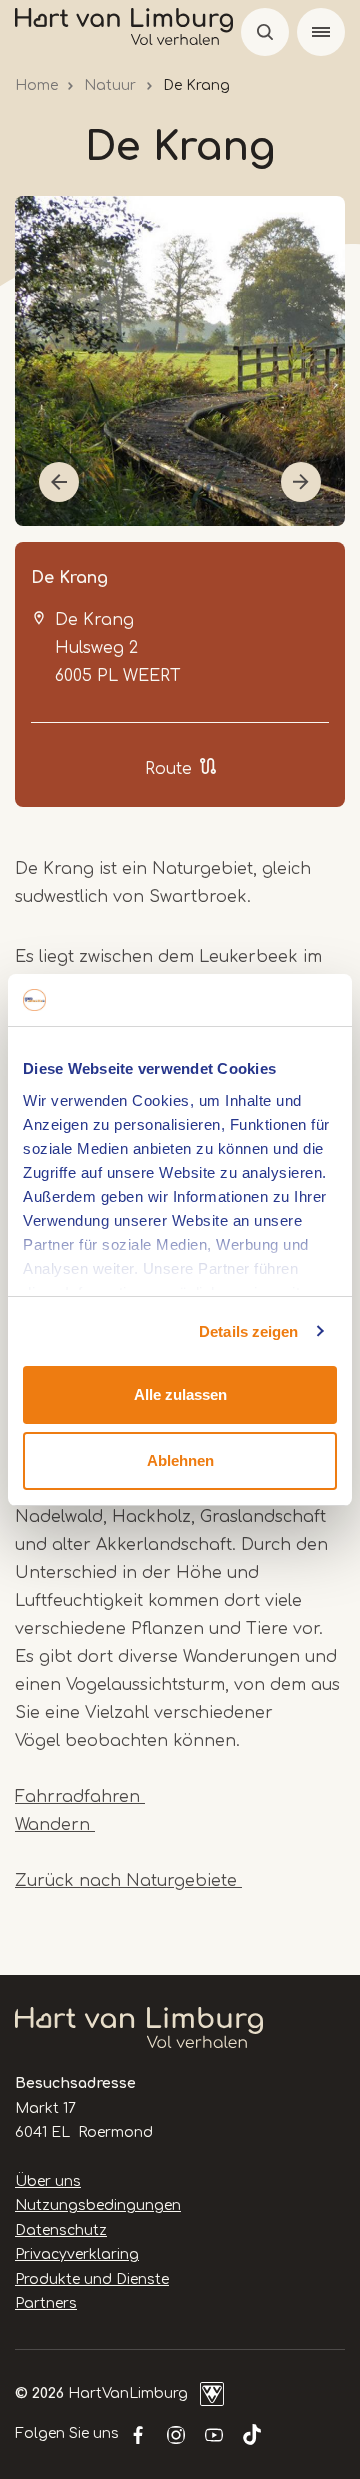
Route (168, 769)
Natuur (110, 85)
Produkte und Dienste (92, 2279)
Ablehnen (180, 1460)
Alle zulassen (180, 1394)
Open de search (265, 32)
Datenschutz (61, 2230)
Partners (46, 2303)
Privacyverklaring (77, 2254)
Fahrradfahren (80, 1797)
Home (36, 85)
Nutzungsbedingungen (98, 2205)
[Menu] (321, 32)
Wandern (55, 1825)
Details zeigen (248, 1331)
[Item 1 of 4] (180, 361)
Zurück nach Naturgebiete (128, 1881)
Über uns (48, 2181)
